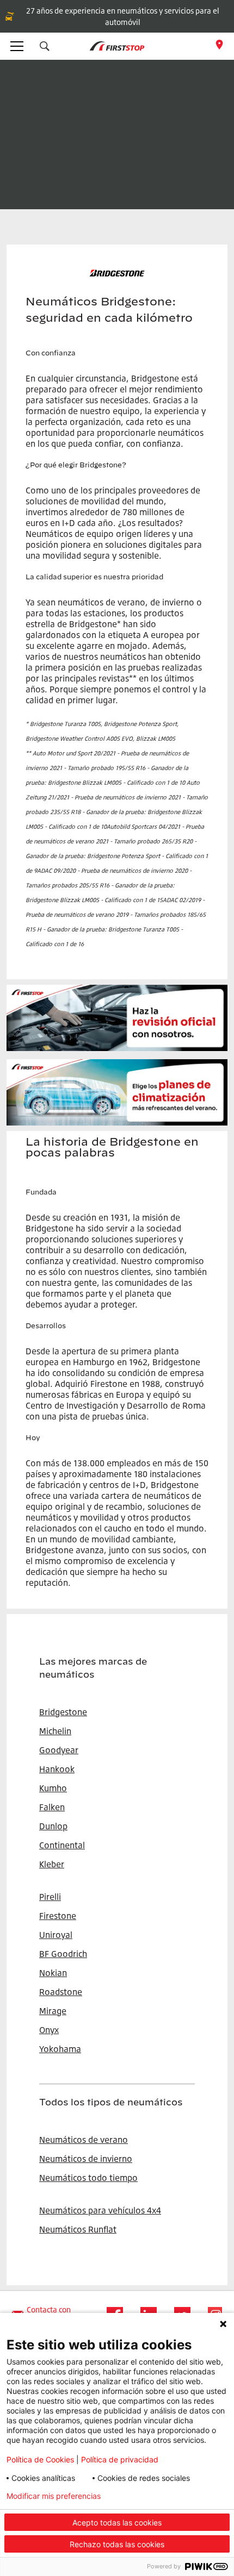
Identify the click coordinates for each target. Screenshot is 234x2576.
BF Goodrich (63, 1954)
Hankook (57, 1769)
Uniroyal (56, 1935)
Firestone (58, 1916)
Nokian (53, 1973)
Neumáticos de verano (84, 2140)
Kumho (53, 1788)
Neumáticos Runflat (78, 2229)
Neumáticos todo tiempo (88, 2178)
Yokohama (60, 2049)
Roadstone (61, 1992)
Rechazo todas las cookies (117, 2544)
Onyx (49, 2030)
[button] (45, 46)
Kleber (52, 1864)
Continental (62, 1845)
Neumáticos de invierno (86, 2159)
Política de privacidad (120, 2459)
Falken (52, 1807)
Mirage (53, 2011)
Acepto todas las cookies (117, 2522)
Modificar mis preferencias (54, 2496)
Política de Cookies (40, 2459)
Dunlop (53, 1826)
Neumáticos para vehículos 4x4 (100, 2210)
